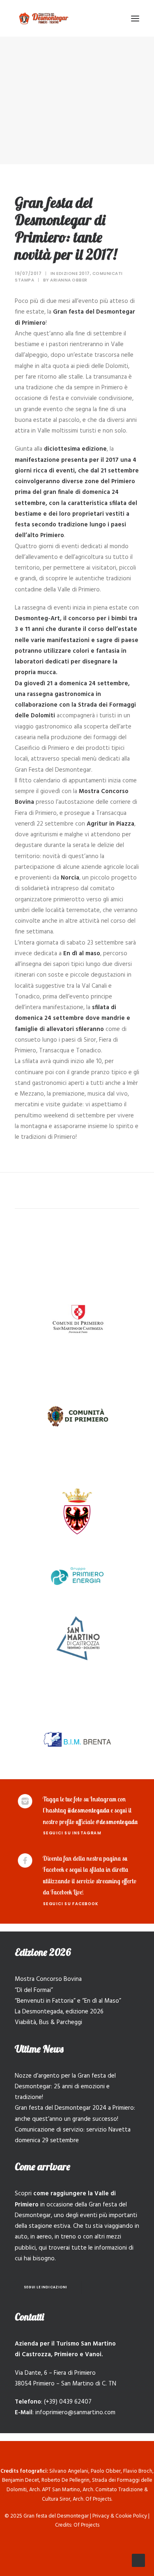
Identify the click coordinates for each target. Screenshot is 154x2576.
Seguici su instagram (72, 1833)
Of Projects (86, 2525)
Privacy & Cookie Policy (120, 2516)
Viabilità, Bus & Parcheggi (48, 2022)
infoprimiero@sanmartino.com (75, 2413)
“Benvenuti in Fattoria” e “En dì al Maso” (68, 2001)
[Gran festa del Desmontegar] (44, 18)
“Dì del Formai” (34, 1990)
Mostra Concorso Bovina (48, 1979)
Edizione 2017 (73, 273)
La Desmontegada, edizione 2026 (59, 2012)
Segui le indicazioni (46, 2287)
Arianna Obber (69, 280)
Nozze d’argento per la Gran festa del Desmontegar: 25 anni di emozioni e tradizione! (65, 2087)
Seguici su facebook (71, 1903)
